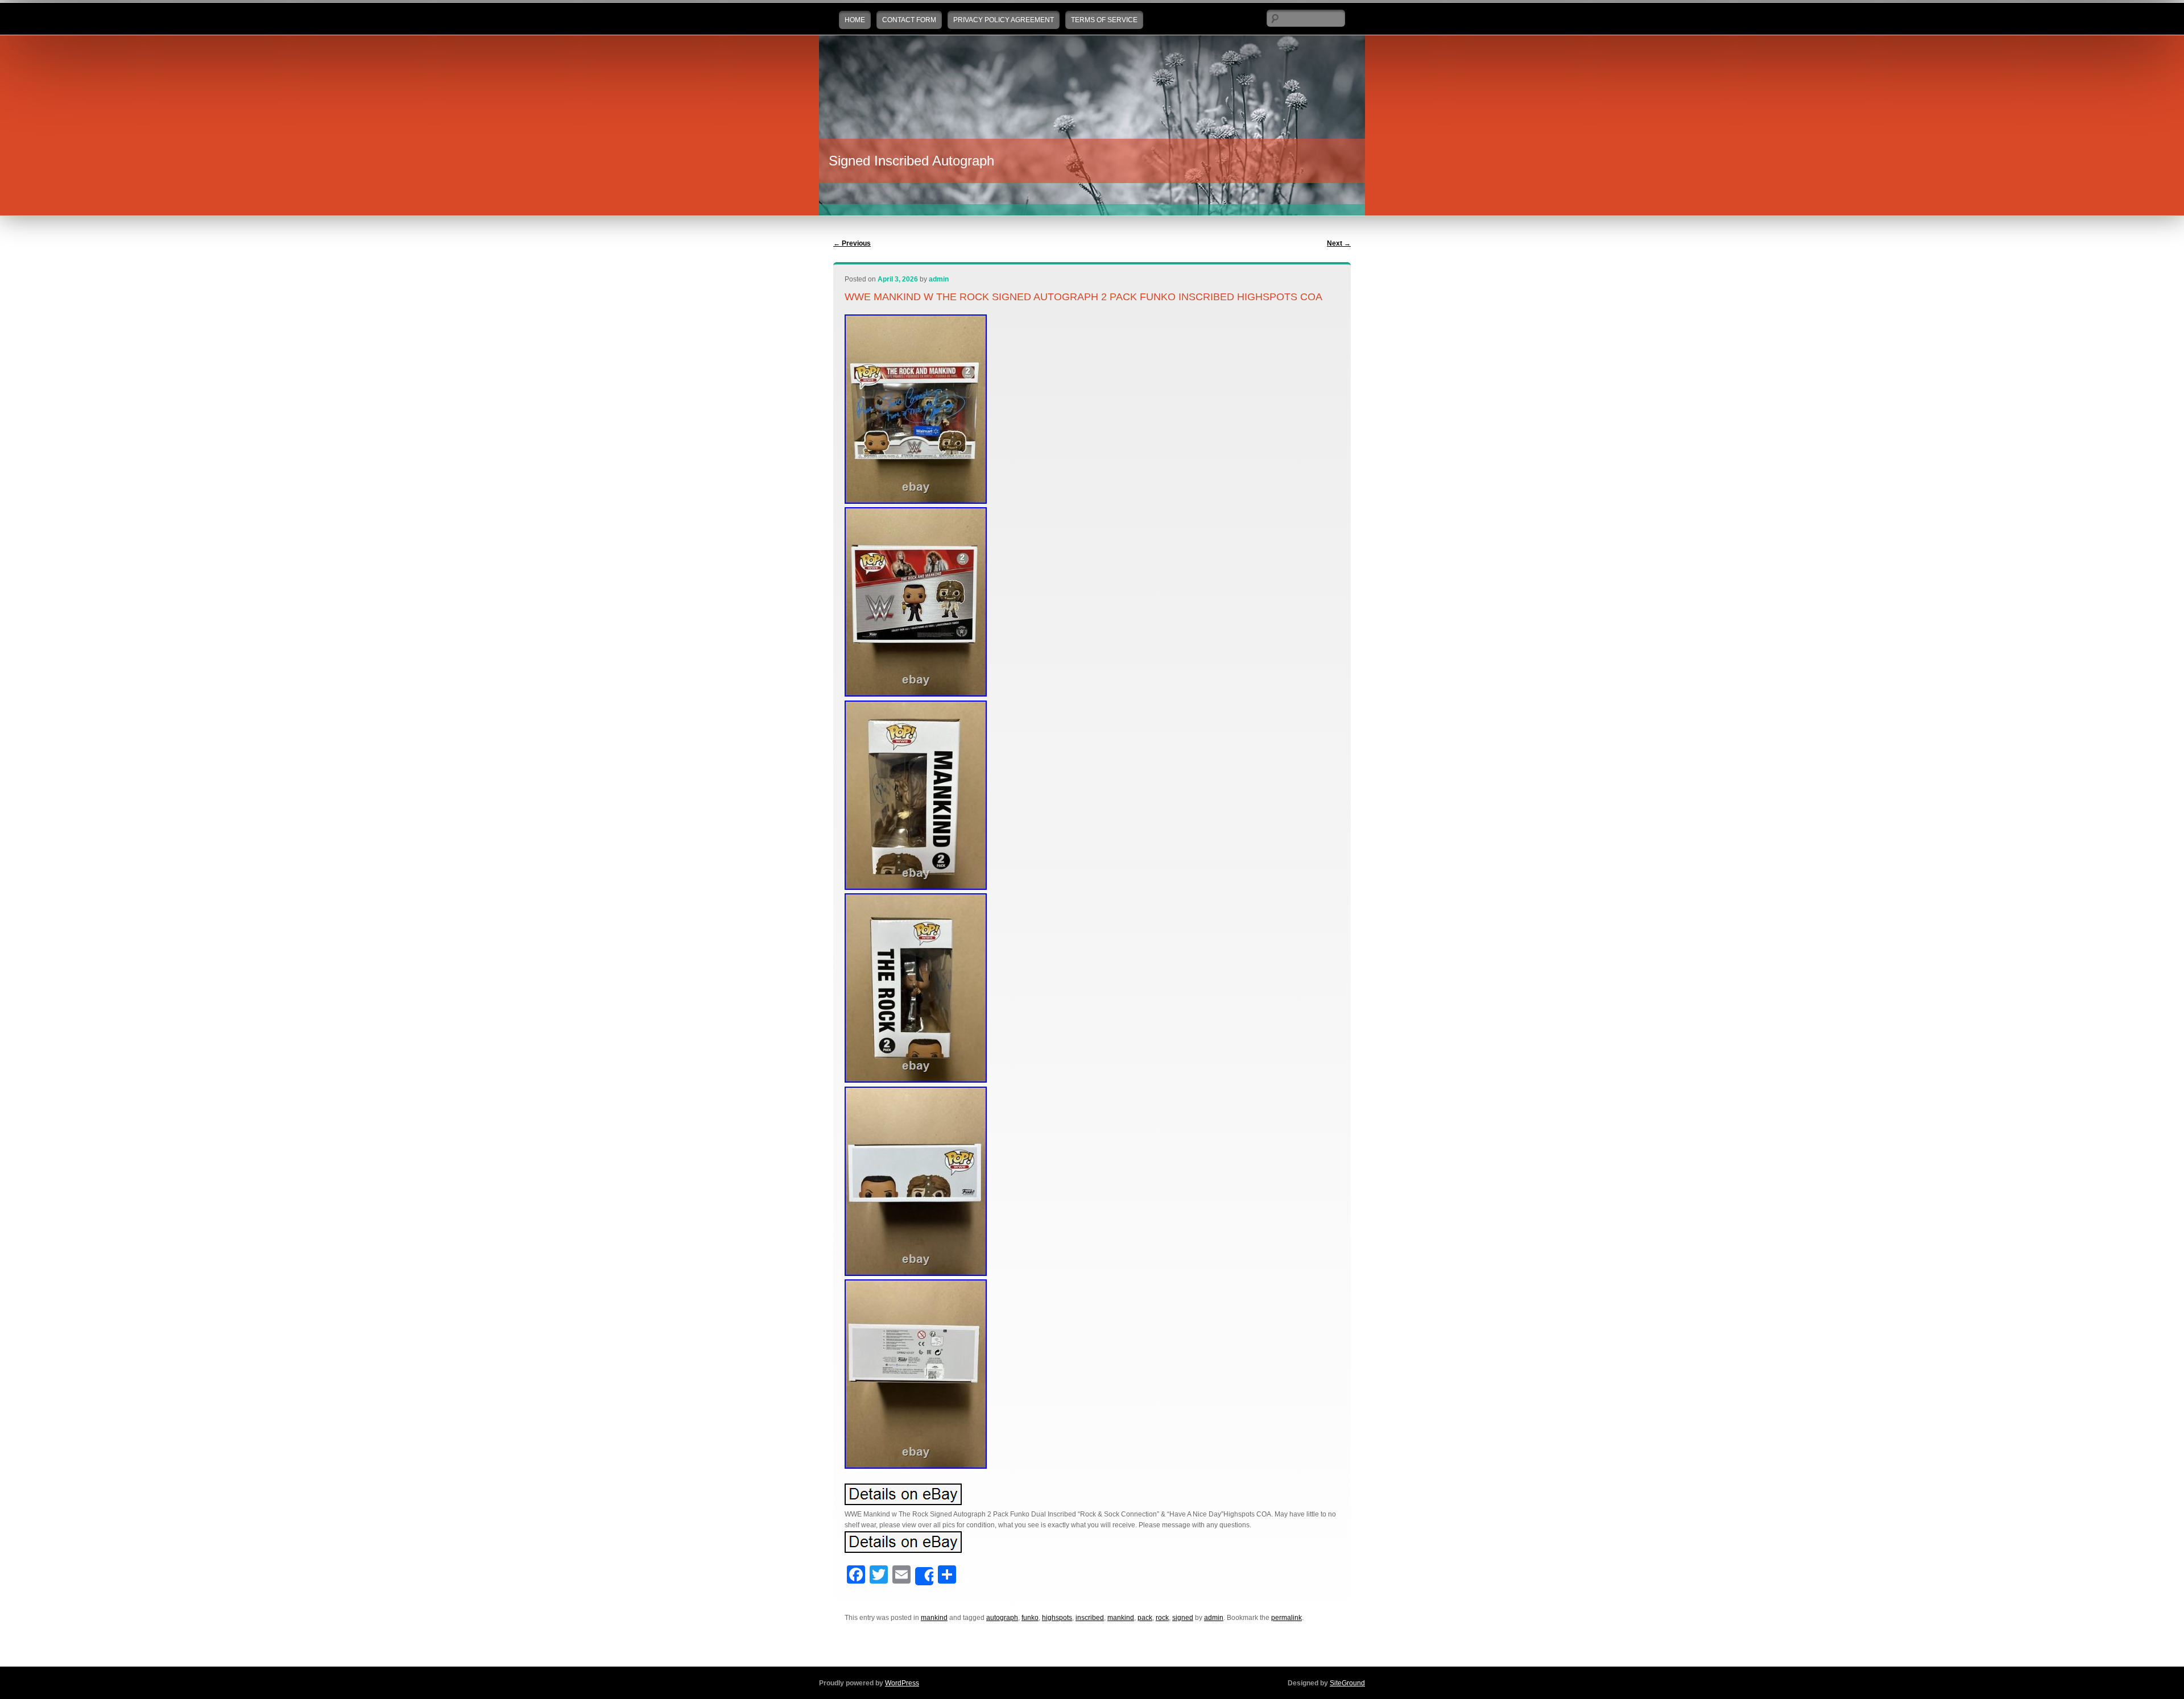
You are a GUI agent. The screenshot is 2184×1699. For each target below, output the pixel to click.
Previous (852, 243)
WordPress (902, 1683)
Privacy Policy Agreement (1004, 20)
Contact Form (909, 20)
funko (1030, 1618)
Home (855, 20)
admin (939, 279)
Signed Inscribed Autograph (911, 161)
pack (1145, 1618)
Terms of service (1104, 20)
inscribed (1090, 1618)
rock (1162, 1618)
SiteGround (1347, 1683)
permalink (1287, 1618)
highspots (1057, 1618)
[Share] (924, 1576)
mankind (934, 1618)
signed (1183, 1618)
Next (1339, 243)
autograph (1002, 1618)
